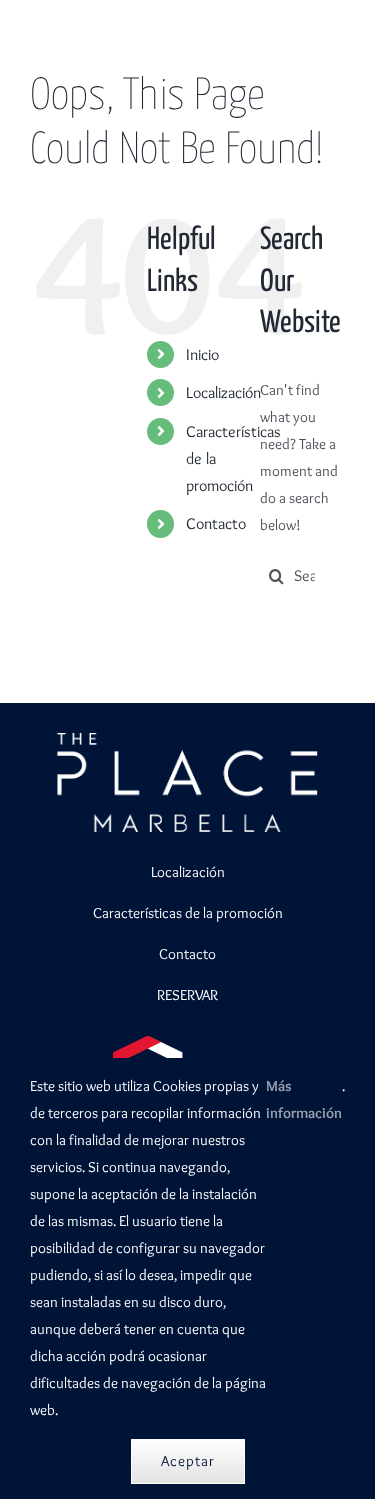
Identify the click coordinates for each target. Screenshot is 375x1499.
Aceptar (188, 1461)
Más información (304, 1099)
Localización (223, 392)
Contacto (216, 523)
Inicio (202, 354)
